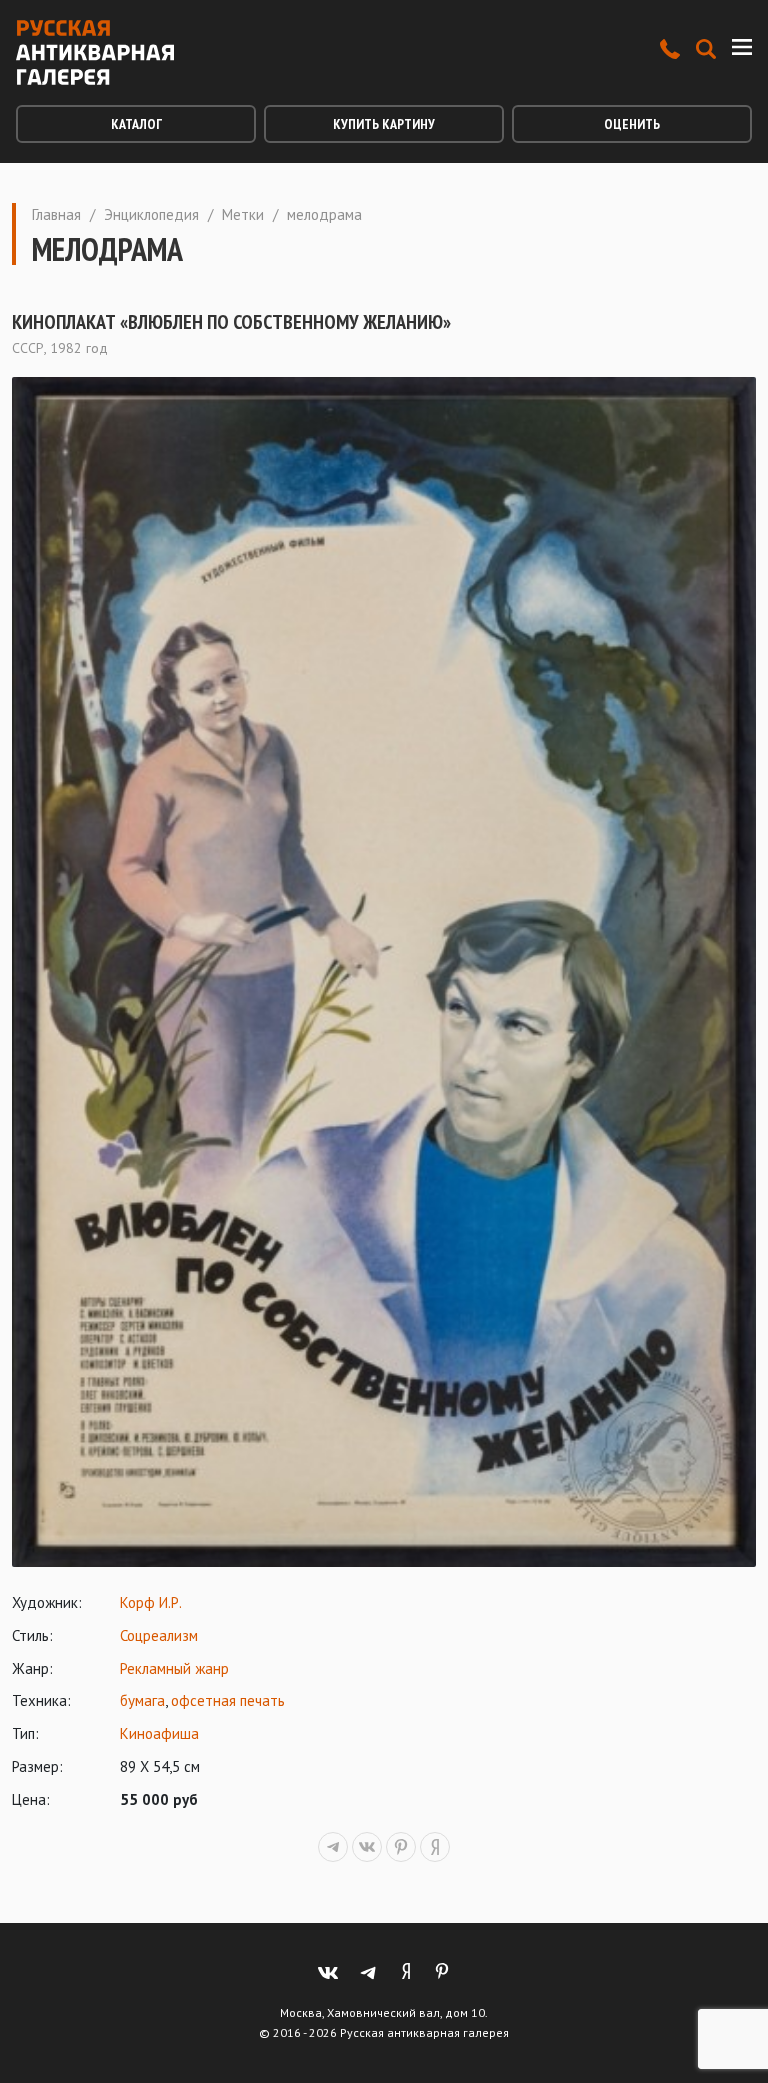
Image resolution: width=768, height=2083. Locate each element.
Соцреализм (159, 1635)
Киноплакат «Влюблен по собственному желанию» (231, 322)
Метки (243, 214)
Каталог (136, 124)
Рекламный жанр (174, 1668)
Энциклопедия (151, 214)
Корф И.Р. (151, 1602)
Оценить (632, 124)
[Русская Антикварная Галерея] (95, 52)
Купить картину (384, 124)
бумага (142, 1700)
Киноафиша (159, 1733)
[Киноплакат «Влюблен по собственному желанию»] (384, 972)
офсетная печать (228, 1700)
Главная (56, 214)
